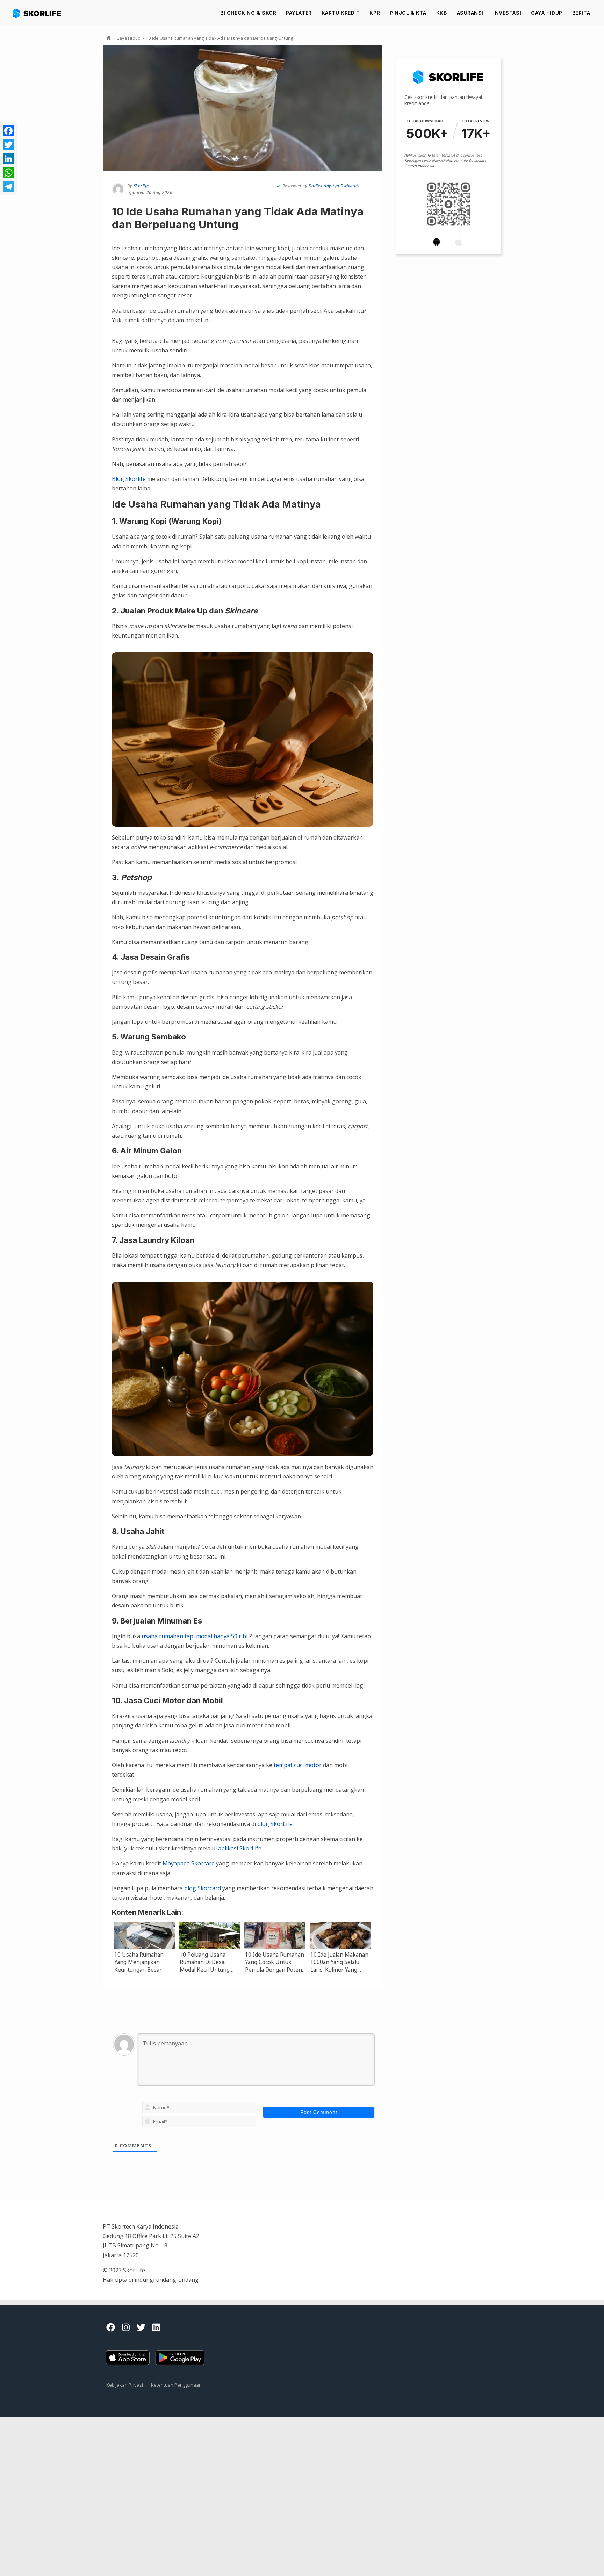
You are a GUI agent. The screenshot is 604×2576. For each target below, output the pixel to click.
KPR (375, 13)
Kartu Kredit (341, 13)
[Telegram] (8, 187)
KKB (442, 13)
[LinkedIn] (8, 159)
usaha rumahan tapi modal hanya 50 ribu (196, 1636)
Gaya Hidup (547, 13)
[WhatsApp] (8, 173)
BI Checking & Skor (248, 13)
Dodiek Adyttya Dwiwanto (335, 186)
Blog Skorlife (129, 479)
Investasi (507, 13)
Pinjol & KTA (408, 13)
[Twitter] (8, 145)
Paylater (299, 13)
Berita (581, 13)
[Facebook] (8, 131)
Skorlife (141, 186)
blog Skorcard (203, 1888)
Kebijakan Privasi (125, 2385)
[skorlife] (39, 13)
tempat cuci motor (298, 1765)
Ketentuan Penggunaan (176, 2385)
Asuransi (470, 13)
